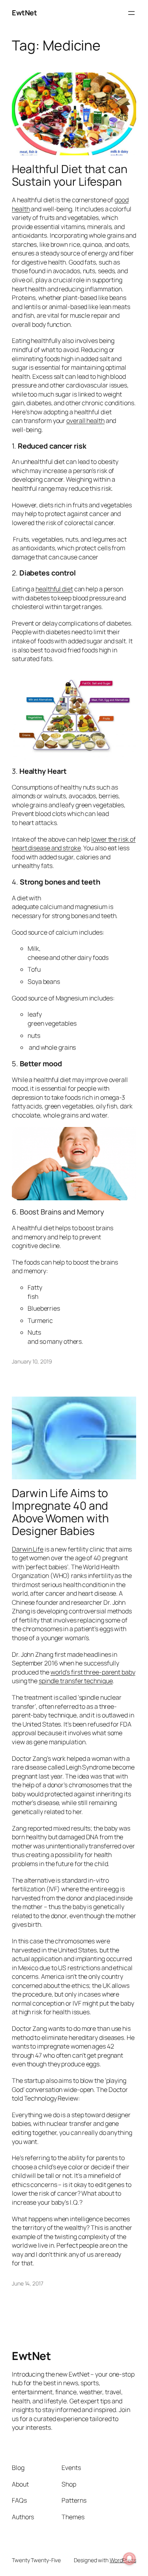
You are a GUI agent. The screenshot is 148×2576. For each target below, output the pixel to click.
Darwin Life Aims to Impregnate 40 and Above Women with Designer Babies (60, 1512)
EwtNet (24, 13)
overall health (85, 421)
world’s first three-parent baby (93, 1672)
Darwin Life (28, 1549)
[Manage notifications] (129, 2559)
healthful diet (54, 589)
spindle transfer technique (76, 1681)
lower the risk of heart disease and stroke (74, 844)
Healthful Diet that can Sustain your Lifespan (70, 175)
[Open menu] (131, 13)
